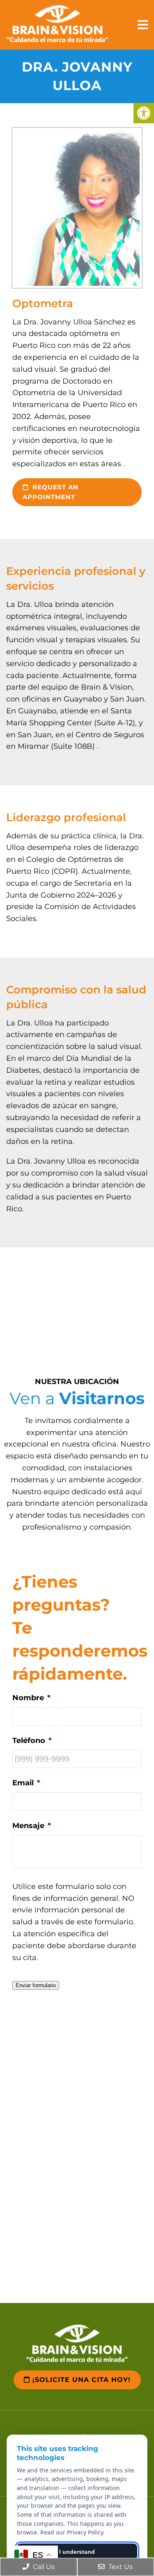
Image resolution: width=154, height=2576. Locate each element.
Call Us (43, 2567)
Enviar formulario (36, 1985)
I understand (77, 2552)
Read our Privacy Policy (72, 2532)
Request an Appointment (51, 492)
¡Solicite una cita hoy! (80, 2380)
